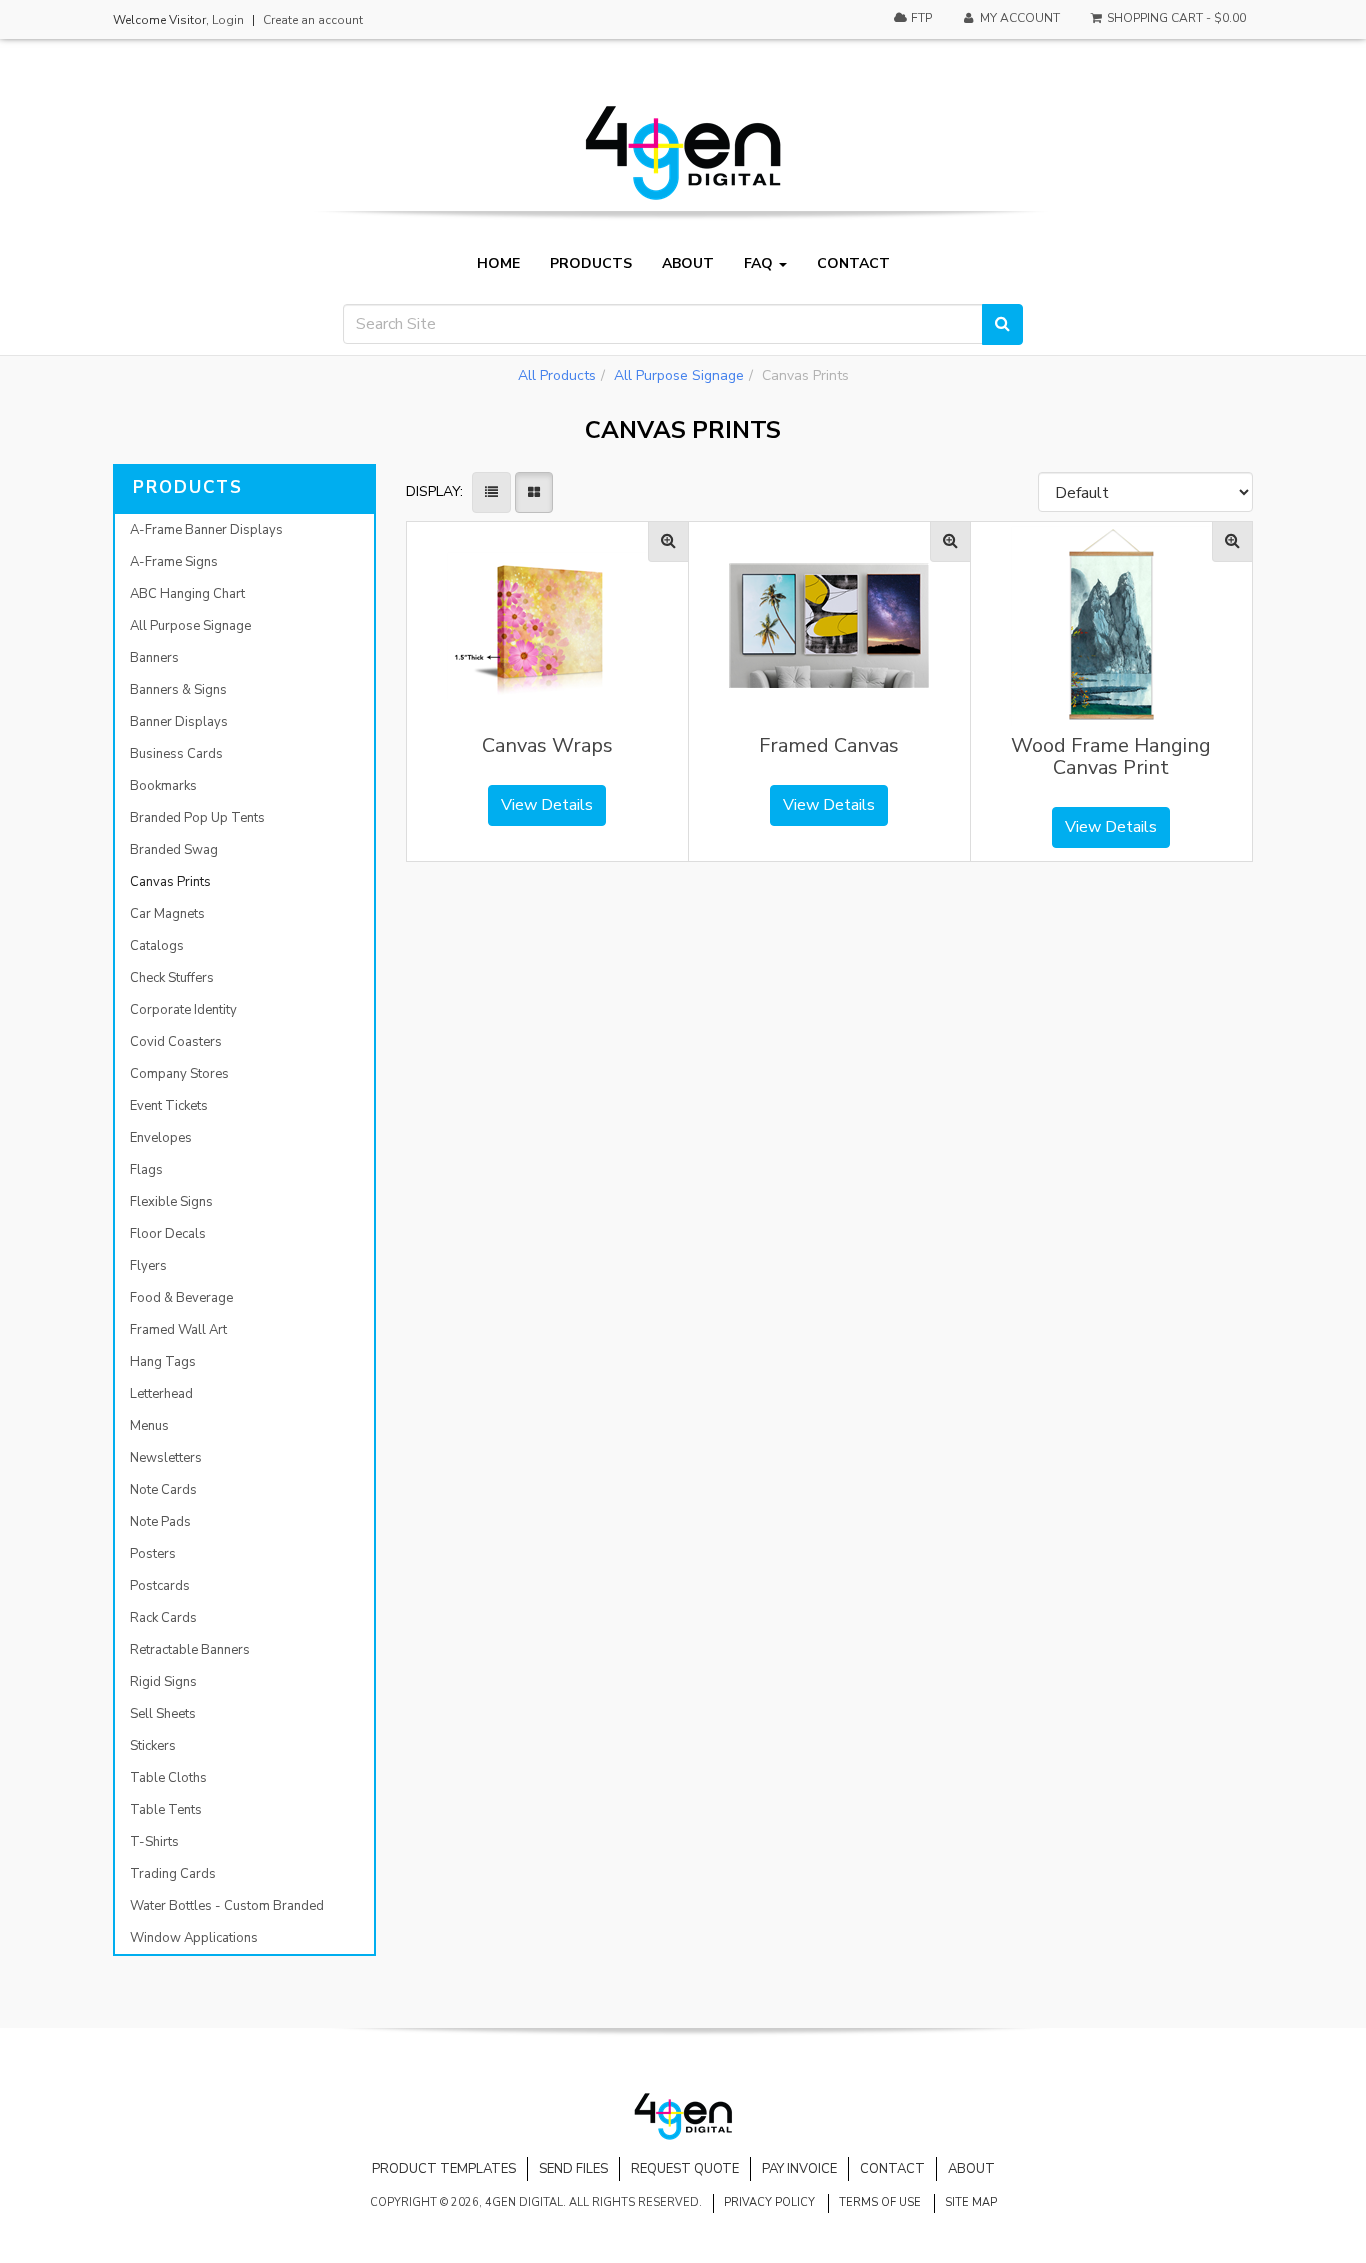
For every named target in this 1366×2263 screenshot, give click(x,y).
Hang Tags (163, 1362)
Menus (149, 1426)
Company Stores (179, 1074)
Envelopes (161, 1138)
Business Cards (176, 754)
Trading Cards (173, 1874)
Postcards (160, 1586)
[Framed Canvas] (950, 542)
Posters (153, 1554)
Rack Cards (163, 1618)
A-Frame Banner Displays (206, 530)
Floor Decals (168, 1234)
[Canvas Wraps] (668, 542)
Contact (853, 264)
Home (498, 264)
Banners (154, 658)
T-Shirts (154, 1842)
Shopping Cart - (1175, 18)
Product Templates (444, 2169)
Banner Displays (179, 722)
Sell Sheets (163, 1714)
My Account (1018, 18)
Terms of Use (880, 2202)
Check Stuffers (172, 978)
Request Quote (685, 2169)
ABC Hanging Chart (187, 594)
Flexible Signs (171, 1202)
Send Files (573, 2169)
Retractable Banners (190, 1650)
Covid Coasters (176, 1042)
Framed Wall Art (178, 1330)
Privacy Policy (769, 2202)
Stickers (153, 1746)
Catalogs (157, 946)
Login (228, 20)
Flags (146, 1170)
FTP (920, 18)
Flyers (148, 1266)
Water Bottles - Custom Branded (227, 1906)
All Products (557, 375)
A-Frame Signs (174, 562)
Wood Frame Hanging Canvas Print (1111, 757)
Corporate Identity (183, 1010)
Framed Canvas (829, 746)
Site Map (971, 2202)
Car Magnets (167, 914)
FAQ (760, 264)
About (688, 264)
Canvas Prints (170, 882)
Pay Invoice (799, 2169)
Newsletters (166, 1458)
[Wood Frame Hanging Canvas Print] (1232, 542)
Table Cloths (168, 1778)
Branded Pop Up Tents (197, 818)
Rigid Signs (163, 1682)
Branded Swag (174, 850)
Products (591, 264)
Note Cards (163, 1490)
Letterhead (161, 1394)
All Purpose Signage (679, 375)
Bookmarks (163, 786)
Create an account (313, 20)
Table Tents (166, 1810)
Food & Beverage (181, 1298)
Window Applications (194, 1938)
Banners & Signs (178, 690)
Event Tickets (169, 1106)
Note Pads (160, 1522)
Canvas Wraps (547, 746)
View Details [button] (547, 805)
